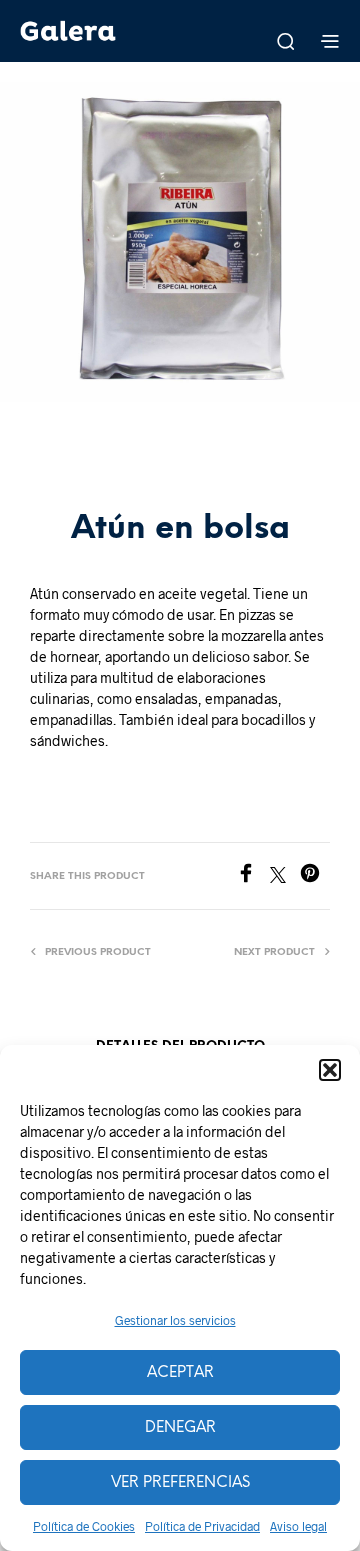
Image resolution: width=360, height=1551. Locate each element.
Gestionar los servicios (175, 1320)
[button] (330, 1070)
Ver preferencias (180, 1483)
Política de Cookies (84, 1526)
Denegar (180, 1428)
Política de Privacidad (202, 1526)
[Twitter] (285, 876)
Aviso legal (298, 1526)
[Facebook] (253, 876)
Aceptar (180, 1373)
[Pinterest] (315, 876)
